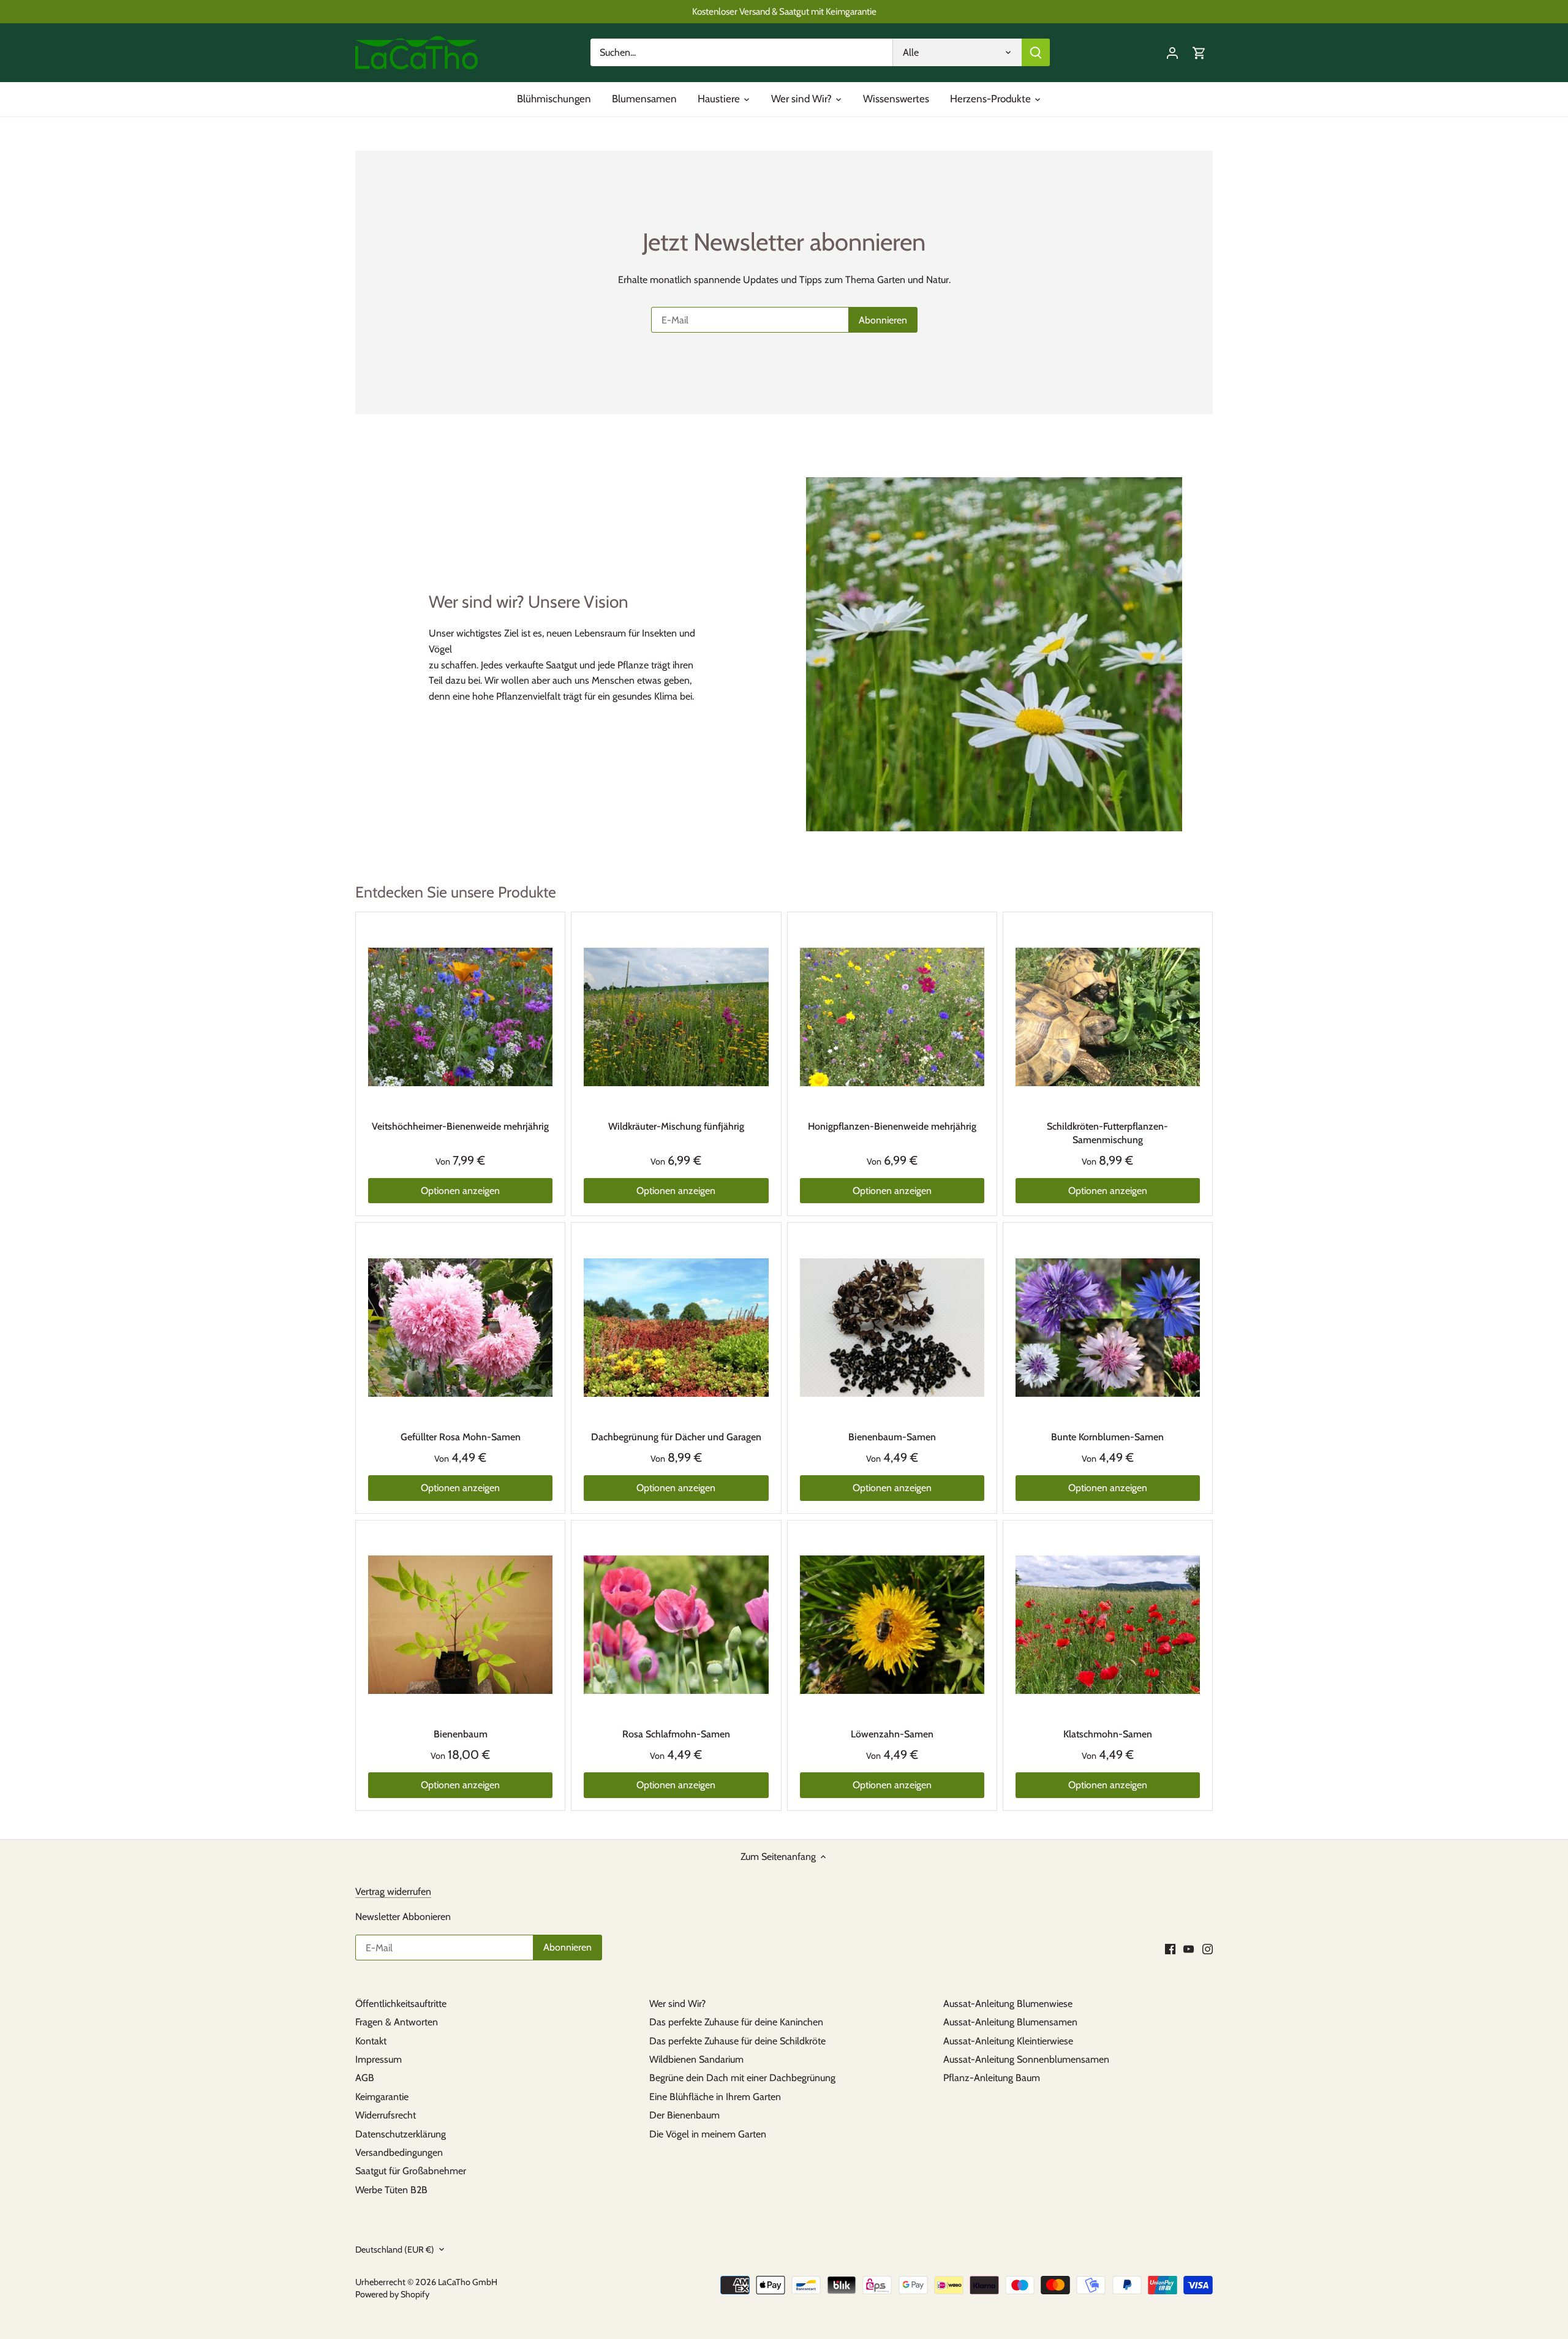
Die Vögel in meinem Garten (708, 2134)
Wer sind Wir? (677, 2004)
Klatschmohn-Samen (1108, 1734)
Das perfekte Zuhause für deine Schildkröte (737, 2041)
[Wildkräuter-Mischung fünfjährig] (676, 1017)
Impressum (379, 2059)
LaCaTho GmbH (468, 2282)
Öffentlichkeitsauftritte (401, 2004)
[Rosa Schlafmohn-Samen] (676, 1625)
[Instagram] (1208, 1949)
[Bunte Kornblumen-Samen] (1108, 1327)
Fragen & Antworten (397, 2022)
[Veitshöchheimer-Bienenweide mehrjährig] (460, 1017)
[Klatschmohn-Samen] (1108, 1625)
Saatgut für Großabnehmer (411, 2171)
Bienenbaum (461, 1734)
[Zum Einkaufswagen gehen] (1199, 52)
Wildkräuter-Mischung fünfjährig (676, 1126)
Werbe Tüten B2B (391, 2190)
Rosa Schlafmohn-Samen (676, 1734)
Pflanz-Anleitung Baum (992, 2078)
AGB (365, 2078)
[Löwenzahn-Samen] (892, 1625)
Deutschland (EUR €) (395, 2250)
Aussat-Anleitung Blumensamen (1010, 2022)
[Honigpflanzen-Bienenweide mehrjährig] (892, 1017)
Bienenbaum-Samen (892, 1437)
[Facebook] (1170, 1949)
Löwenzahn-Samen (892, 1734)
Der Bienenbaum (684, 2115)
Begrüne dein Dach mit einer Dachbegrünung (742, 2078)
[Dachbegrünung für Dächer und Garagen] (676, 1327)
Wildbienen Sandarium (696, 2059)
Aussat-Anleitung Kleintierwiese (1008, 2041)
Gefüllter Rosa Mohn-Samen (461, 1437)
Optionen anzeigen (460, 1191)
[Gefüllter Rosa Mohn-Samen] (460, 1327)
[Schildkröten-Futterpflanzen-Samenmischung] (1108, 1017)
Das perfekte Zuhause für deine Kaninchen (736, 2022)
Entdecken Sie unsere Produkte (456, 892)
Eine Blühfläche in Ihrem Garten (715, 2097)
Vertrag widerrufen (393, 1891)
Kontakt (371, 2041)
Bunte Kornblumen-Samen (1107, 1437)
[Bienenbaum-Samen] (892, 1327)
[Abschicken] (1036, 52)
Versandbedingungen (399, 2152)
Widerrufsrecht (386, 2115)
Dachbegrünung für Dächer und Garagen (676, 1437)
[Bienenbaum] (460, 1625)
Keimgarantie (382, 2097)
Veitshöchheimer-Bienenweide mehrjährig (460, 1126)
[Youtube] (1189, 1949)
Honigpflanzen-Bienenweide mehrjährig (892, 1126)
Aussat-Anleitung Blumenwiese (1008, 2004)
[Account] (1172, 52)
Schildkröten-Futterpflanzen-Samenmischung (1107, 1133)
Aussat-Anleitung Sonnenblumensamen (1026, 2059)
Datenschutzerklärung (401, 2134)
